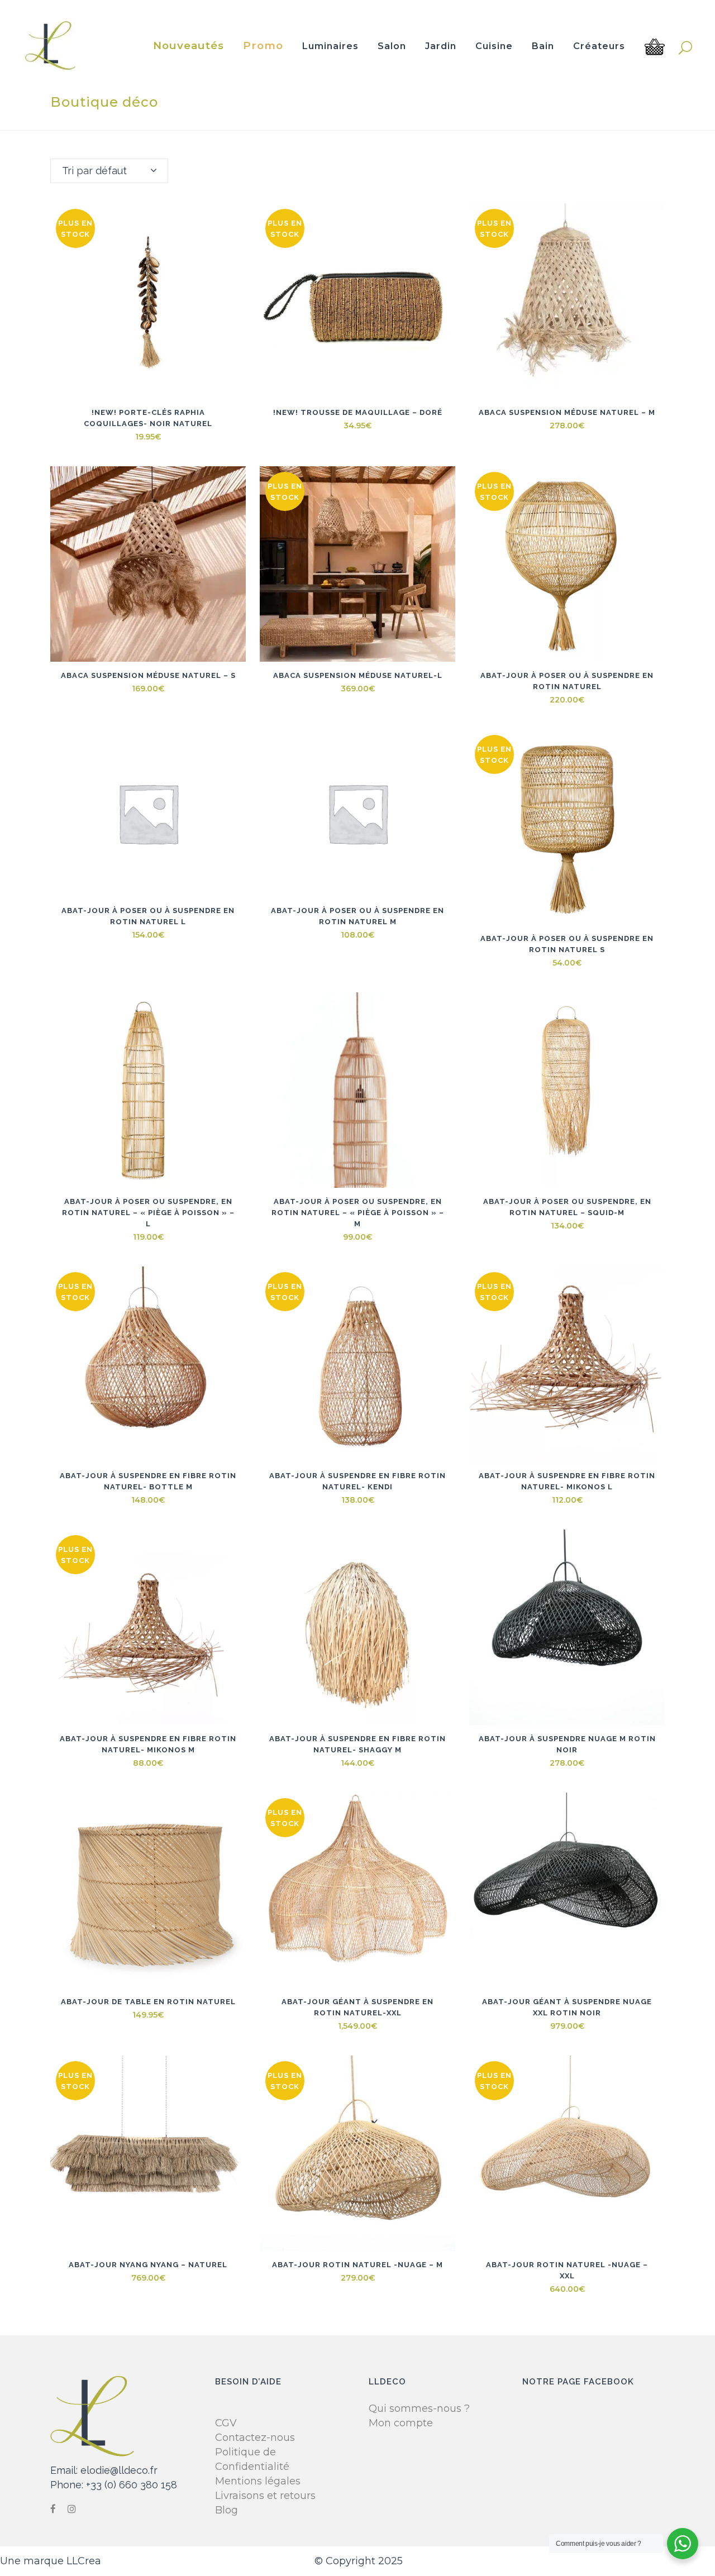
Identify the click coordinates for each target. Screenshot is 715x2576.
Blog (227, 2510)
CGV (226, 2423)
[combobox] (109, 171)
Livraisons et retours (265, 2496)
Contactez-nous (255, 2438)
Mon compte (401, 2423)
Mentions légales (258, 2481)
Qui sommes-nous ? (419, 2408)
